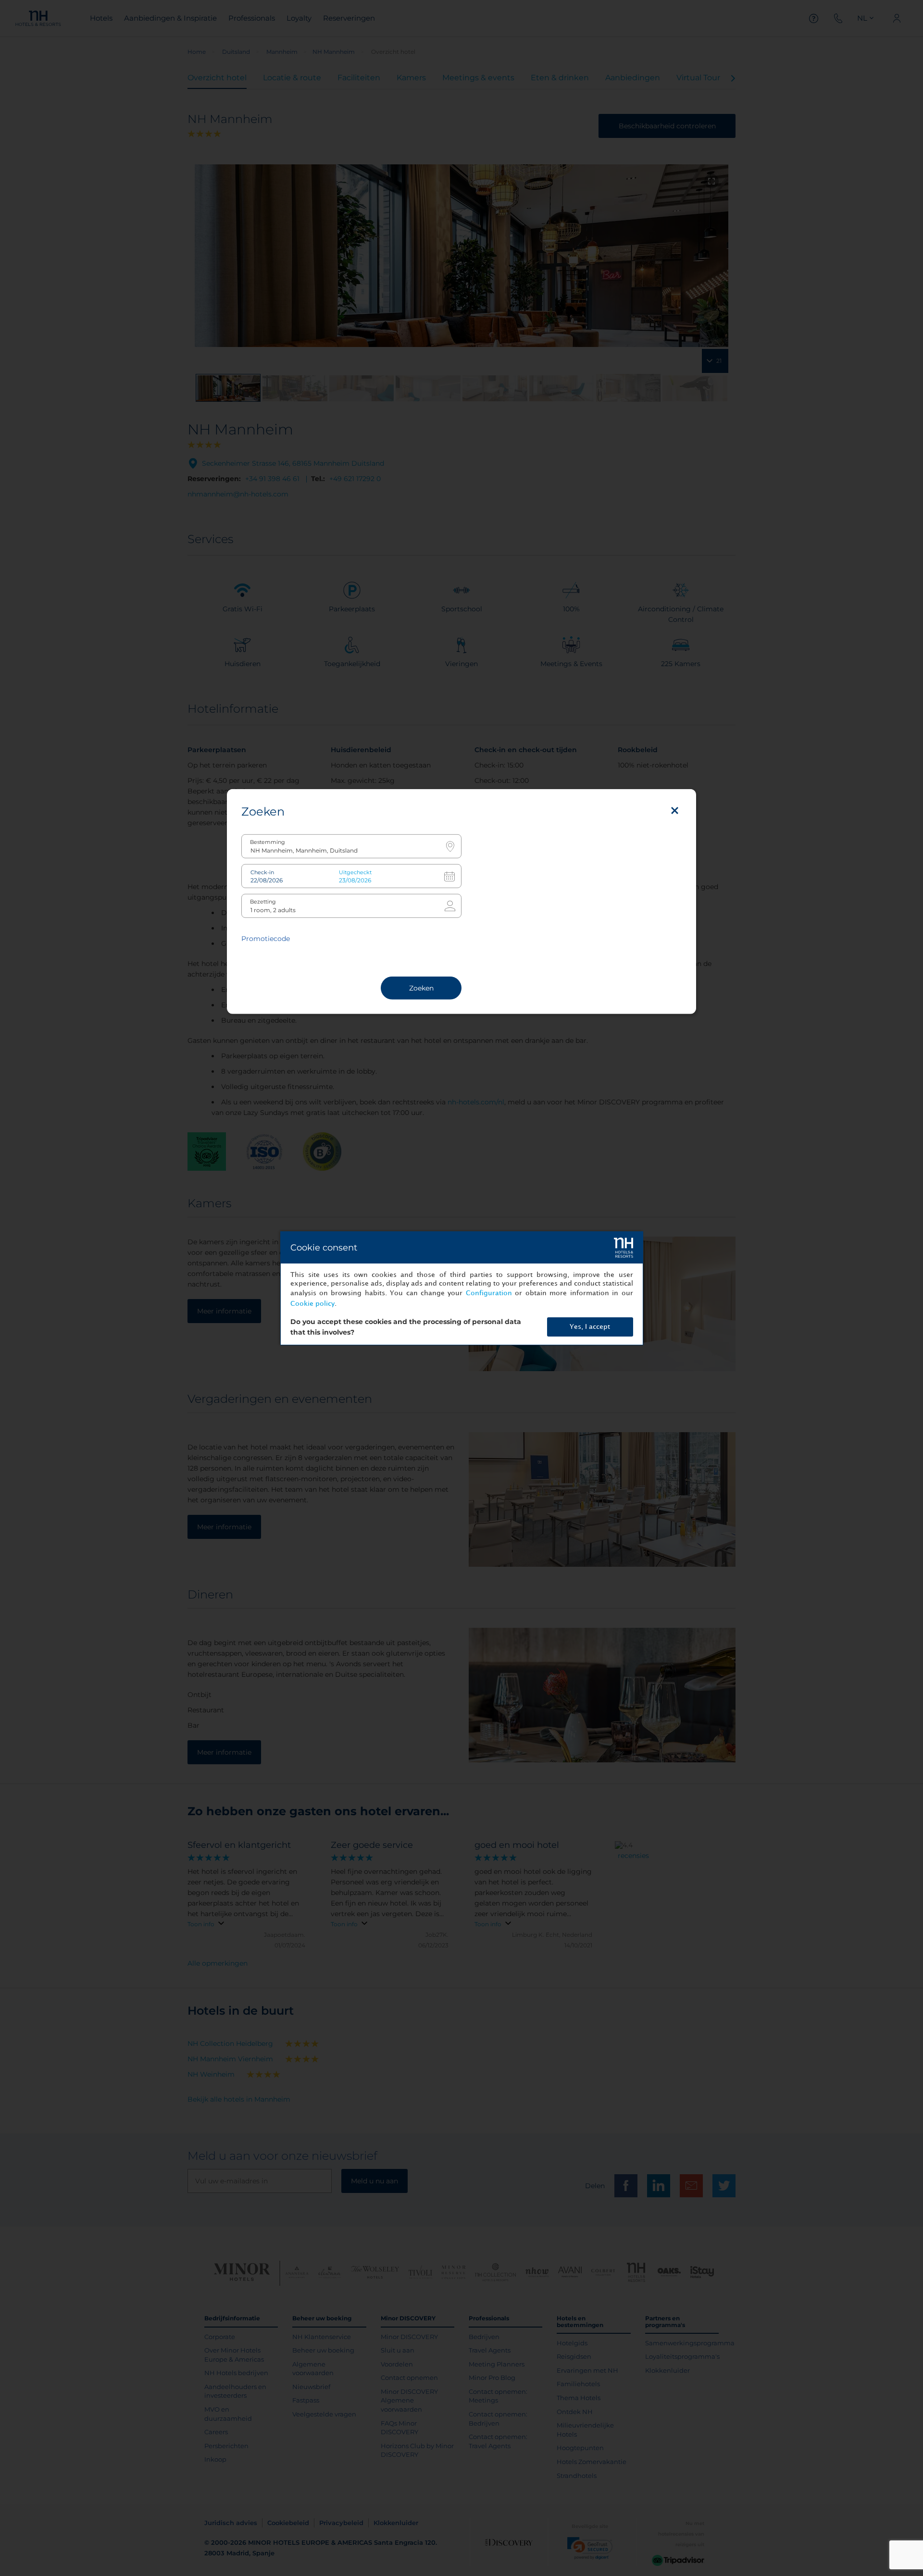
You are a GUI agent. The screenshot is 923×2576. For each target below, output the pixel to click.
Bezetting (263, 902)
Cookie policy (312, 1304)
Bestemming (268, 842)
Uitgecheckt (355, 873)
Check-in (262, 873)
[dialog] (462, 1288)
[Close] (675, 811)
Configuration (489, 1293)
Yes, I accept (590, 1327)
